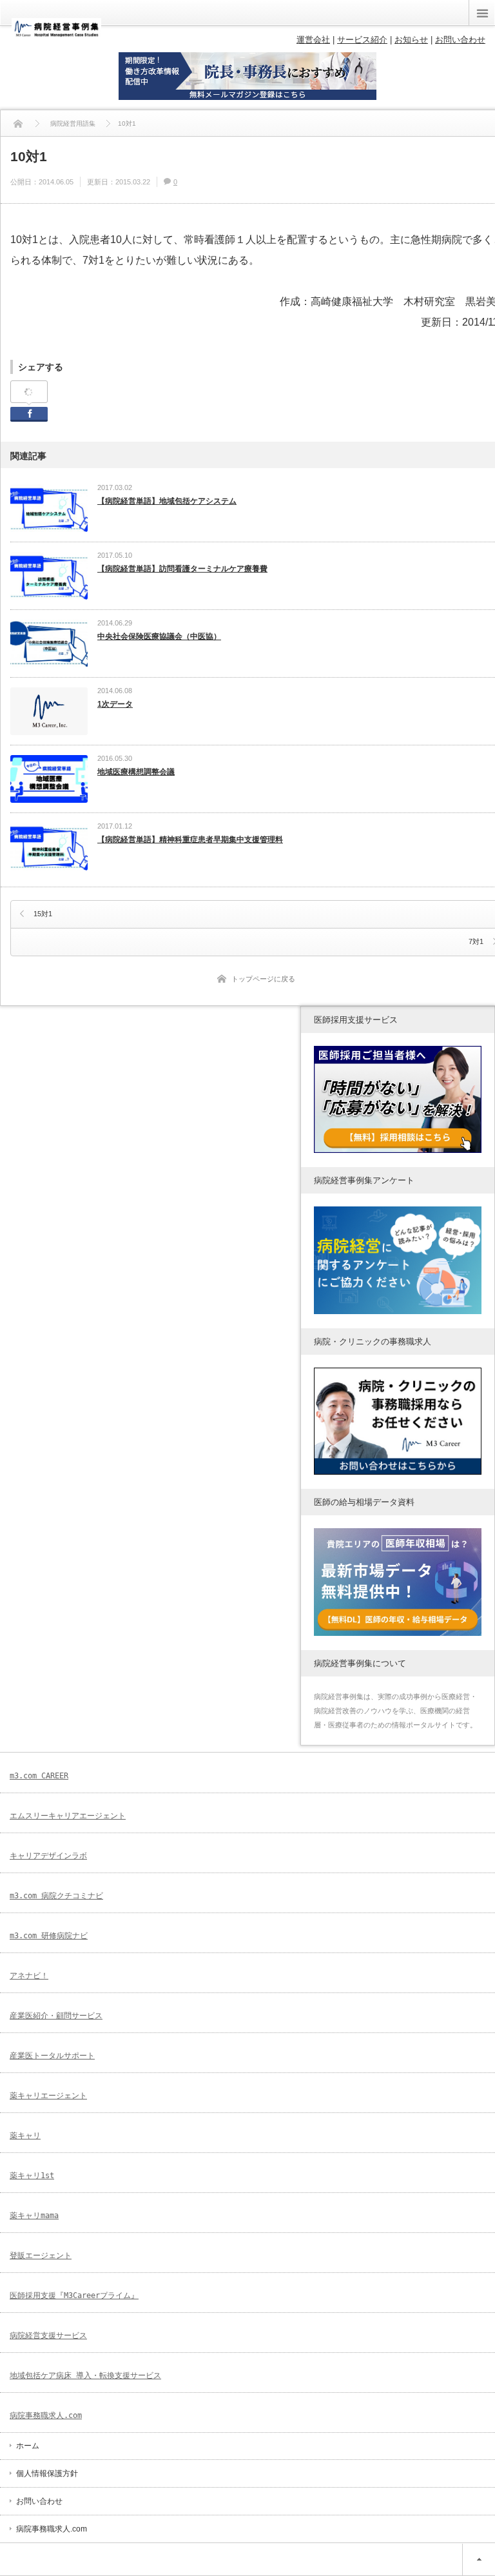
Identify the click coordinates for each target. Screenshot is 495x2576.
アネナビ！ (29, 1976)
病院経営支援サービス (48, 2335)
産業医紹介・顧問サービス (56, 2016)
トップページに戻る (263, 979)
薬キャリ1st (32, 2176)
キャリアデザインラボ (48, 1856)
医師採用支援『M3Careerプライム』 (74, 2296)
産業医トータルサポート (52, 2056)
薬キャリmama (34, 2216)
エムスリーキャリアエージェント (68, 1816)
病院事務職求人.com (46, 2415)
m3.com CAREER (39, 1776)
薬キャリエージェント (48, 2096)
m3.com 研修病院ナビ (49, 1936)
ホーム (28, 2446)
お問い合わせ (39, 2501)
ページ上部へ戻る (479, 2560)
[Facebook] (29, 392)
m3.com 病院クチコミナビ (56, 1896)
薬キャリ (25, 2136)
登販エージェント (41, 2256)
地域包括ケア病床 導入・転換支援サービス (85, 2375)
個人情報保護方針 (47, 2473)
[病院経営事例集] (56, 34)
